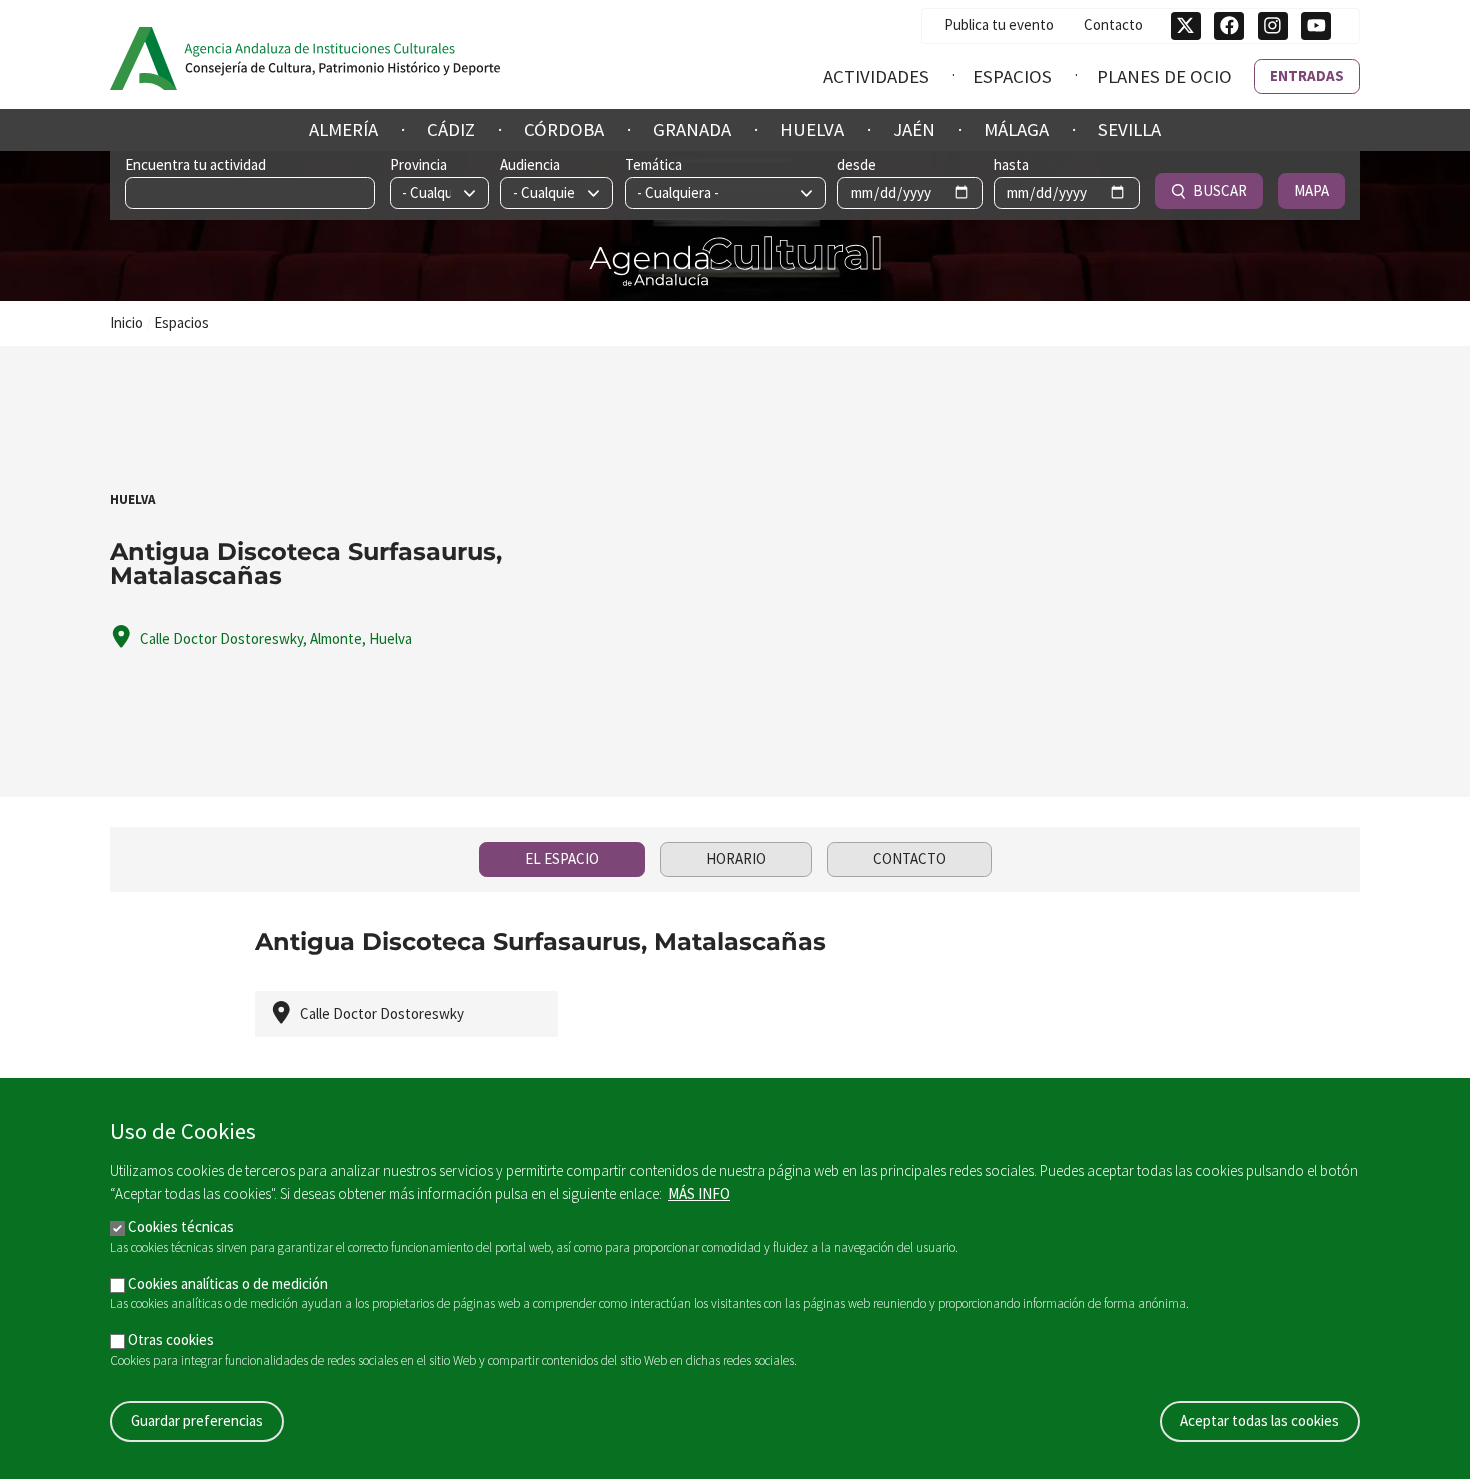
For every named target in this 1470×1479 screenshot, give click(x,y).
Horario (736, 858)
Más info (699, 1193)
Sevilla (1129, 129)
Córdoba (564, 129)
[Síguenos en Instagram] (1273, 26)
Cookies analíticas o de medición (228, 1283)
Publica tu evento (999, 24)
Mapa (1311, 190)
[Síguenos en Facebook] (1229, 26)
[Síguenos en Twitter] (1186, 26)
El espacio (562, 858)
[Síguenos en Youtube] (1316, 26)
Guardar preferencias (197, 1420)
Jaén (914, 129)
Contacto (1113, 24)
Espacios (1012, 76)
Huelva (812, 129)
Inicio (126, 322)
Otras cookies (171, 1339)
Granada (692, 129)
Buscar (1220, 190)
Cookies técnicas (181, 1226)
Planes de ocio (1164, 76)
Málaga (1016, 129)
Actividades (876, 76)
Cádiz (451, 129)
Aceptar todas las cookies (1259, 1420)
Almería (343, 129)
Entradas (1307, 75)
